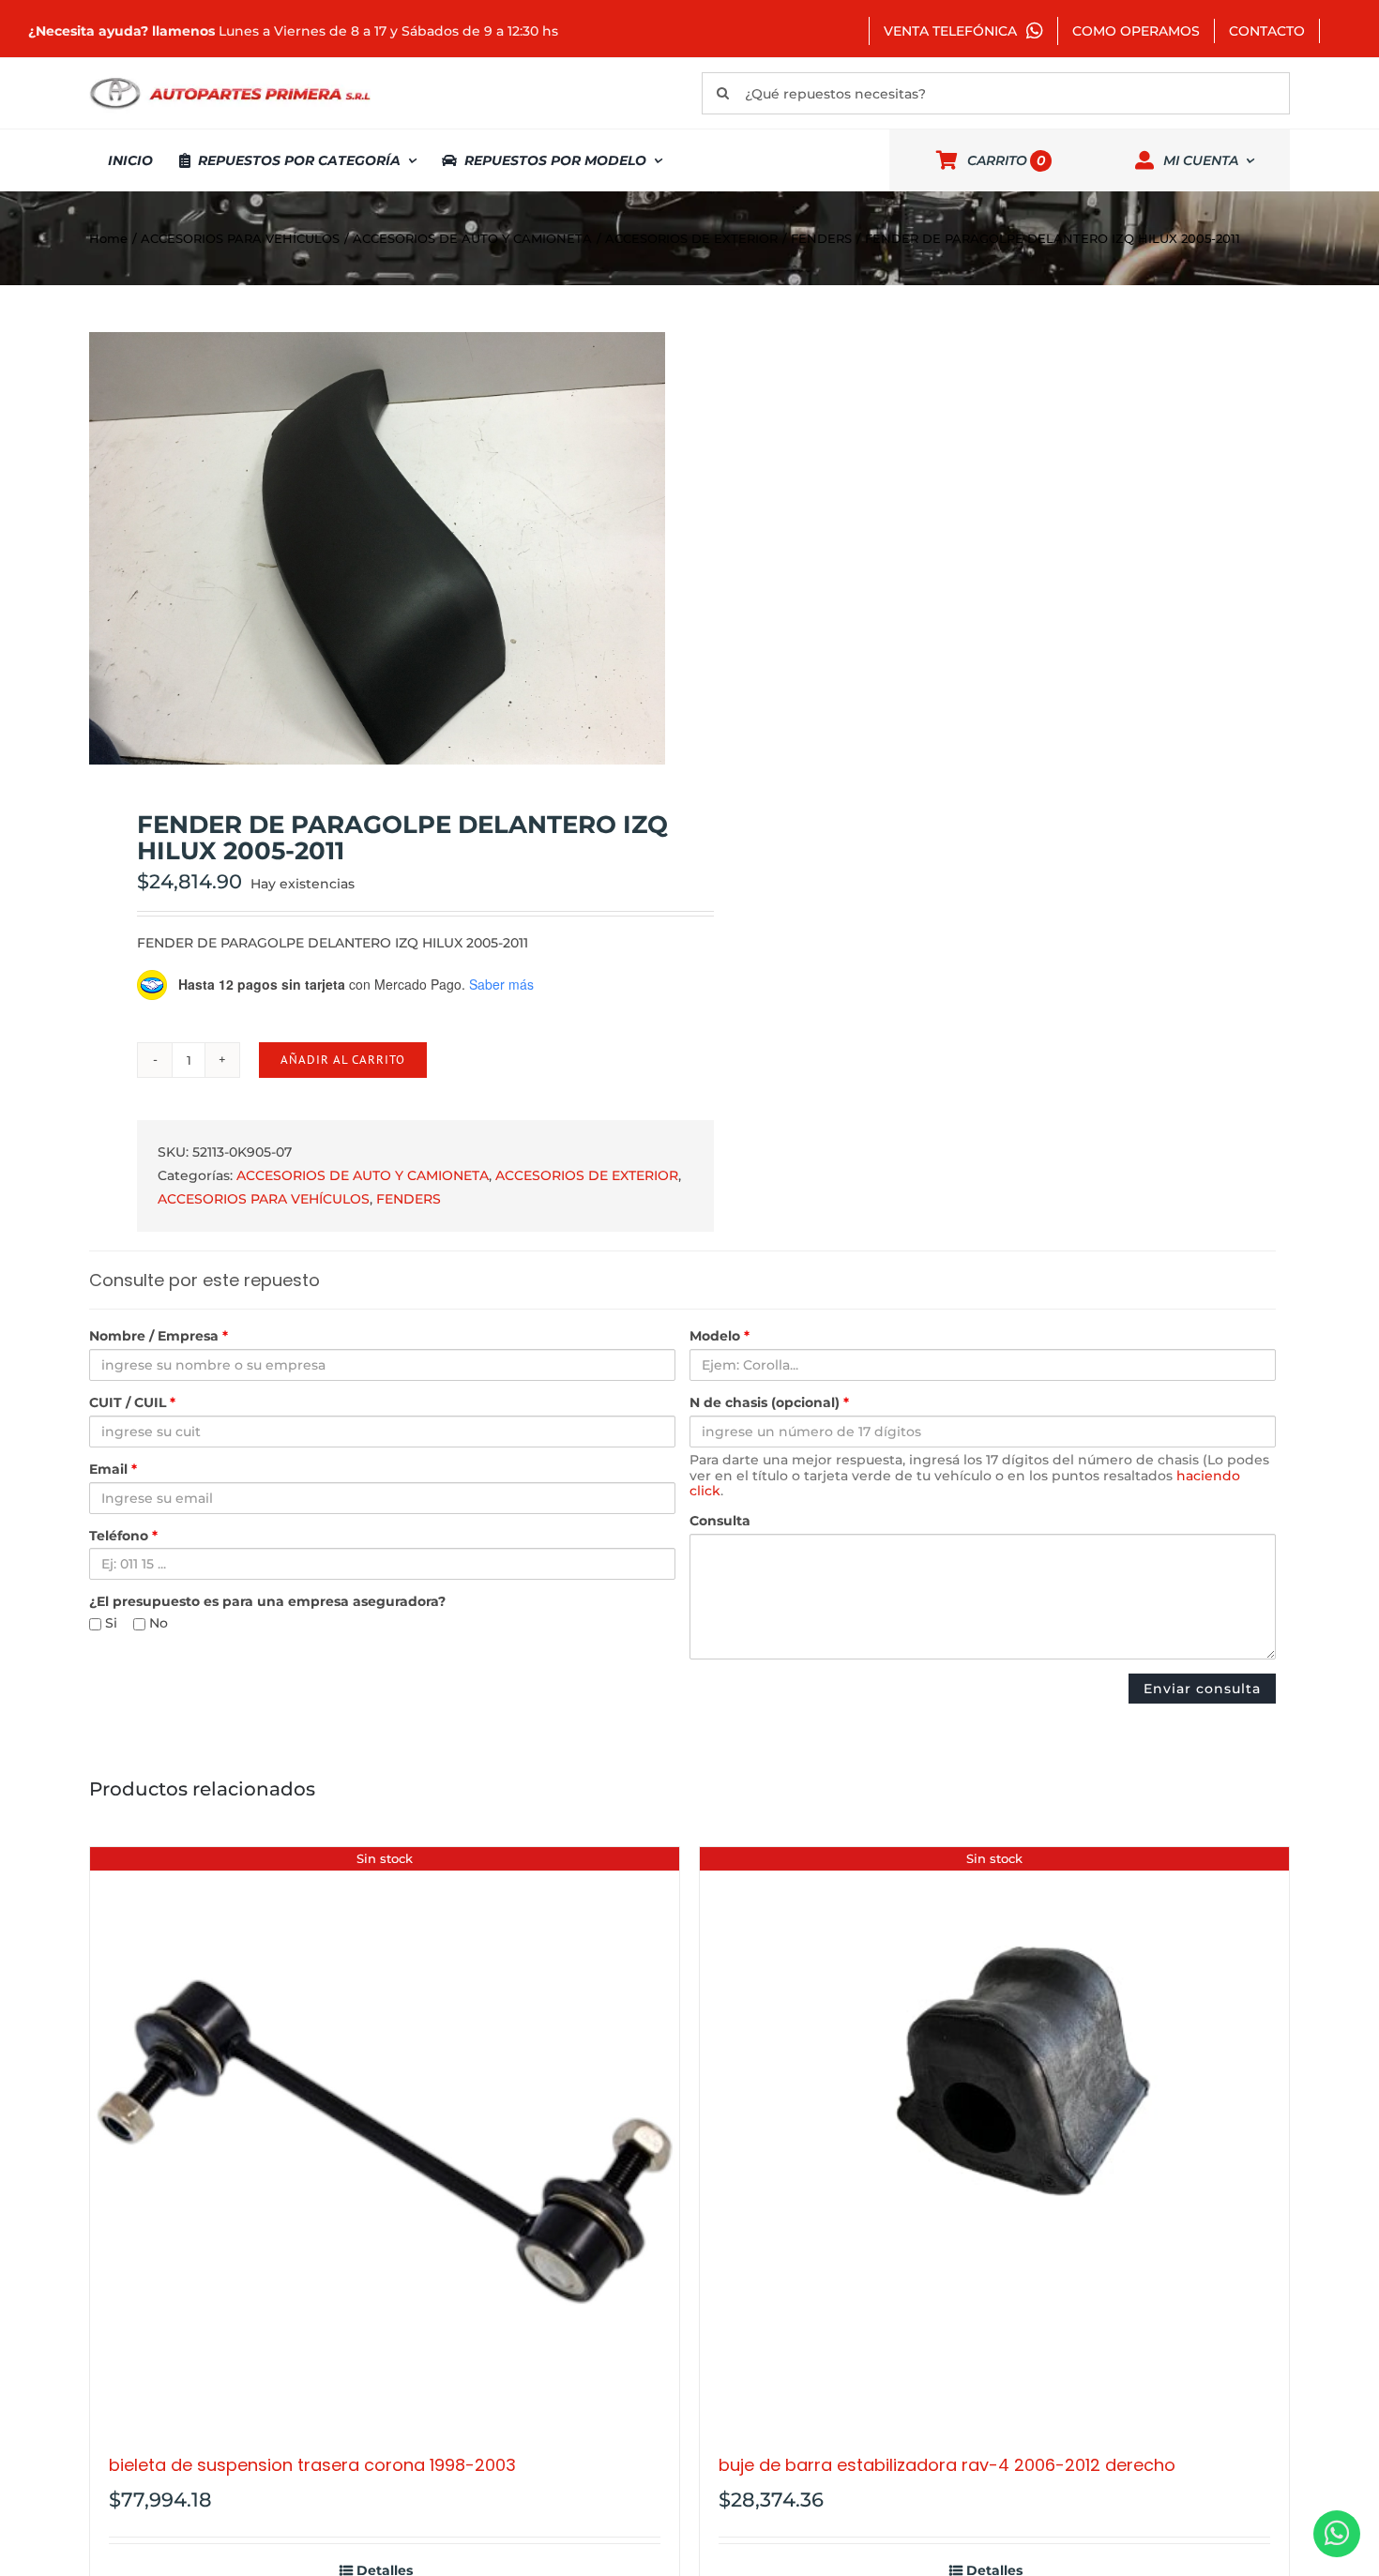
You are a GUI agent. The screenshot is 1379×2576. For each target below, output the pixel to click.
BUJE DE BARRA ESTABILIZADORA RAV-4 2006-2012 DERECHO (947, 2465)
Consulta (720, 1521)
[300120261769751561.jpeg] (377, 548)
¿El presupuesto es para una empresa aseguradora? (267, 1602)
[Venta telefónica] (1337, 2534)
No (157, 1623)
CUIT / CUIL (132, 1403)
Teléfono (123, 1536)
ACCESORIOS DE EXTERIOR (587, 1175)
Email (113, 1470)
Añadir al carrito (343, 1060)
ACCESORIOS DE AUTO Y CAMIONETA (363, 1175)
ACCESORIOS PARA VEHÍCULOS (264, 1199)
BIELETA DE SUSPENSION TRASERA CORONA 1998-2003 (312, 2465)
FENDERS (409, 1199)
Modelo (720, 1336)
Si (109, 1623)
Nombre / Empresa (159, 1336)
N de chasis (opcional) (769, 1403)
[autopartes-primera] (230, 80)
